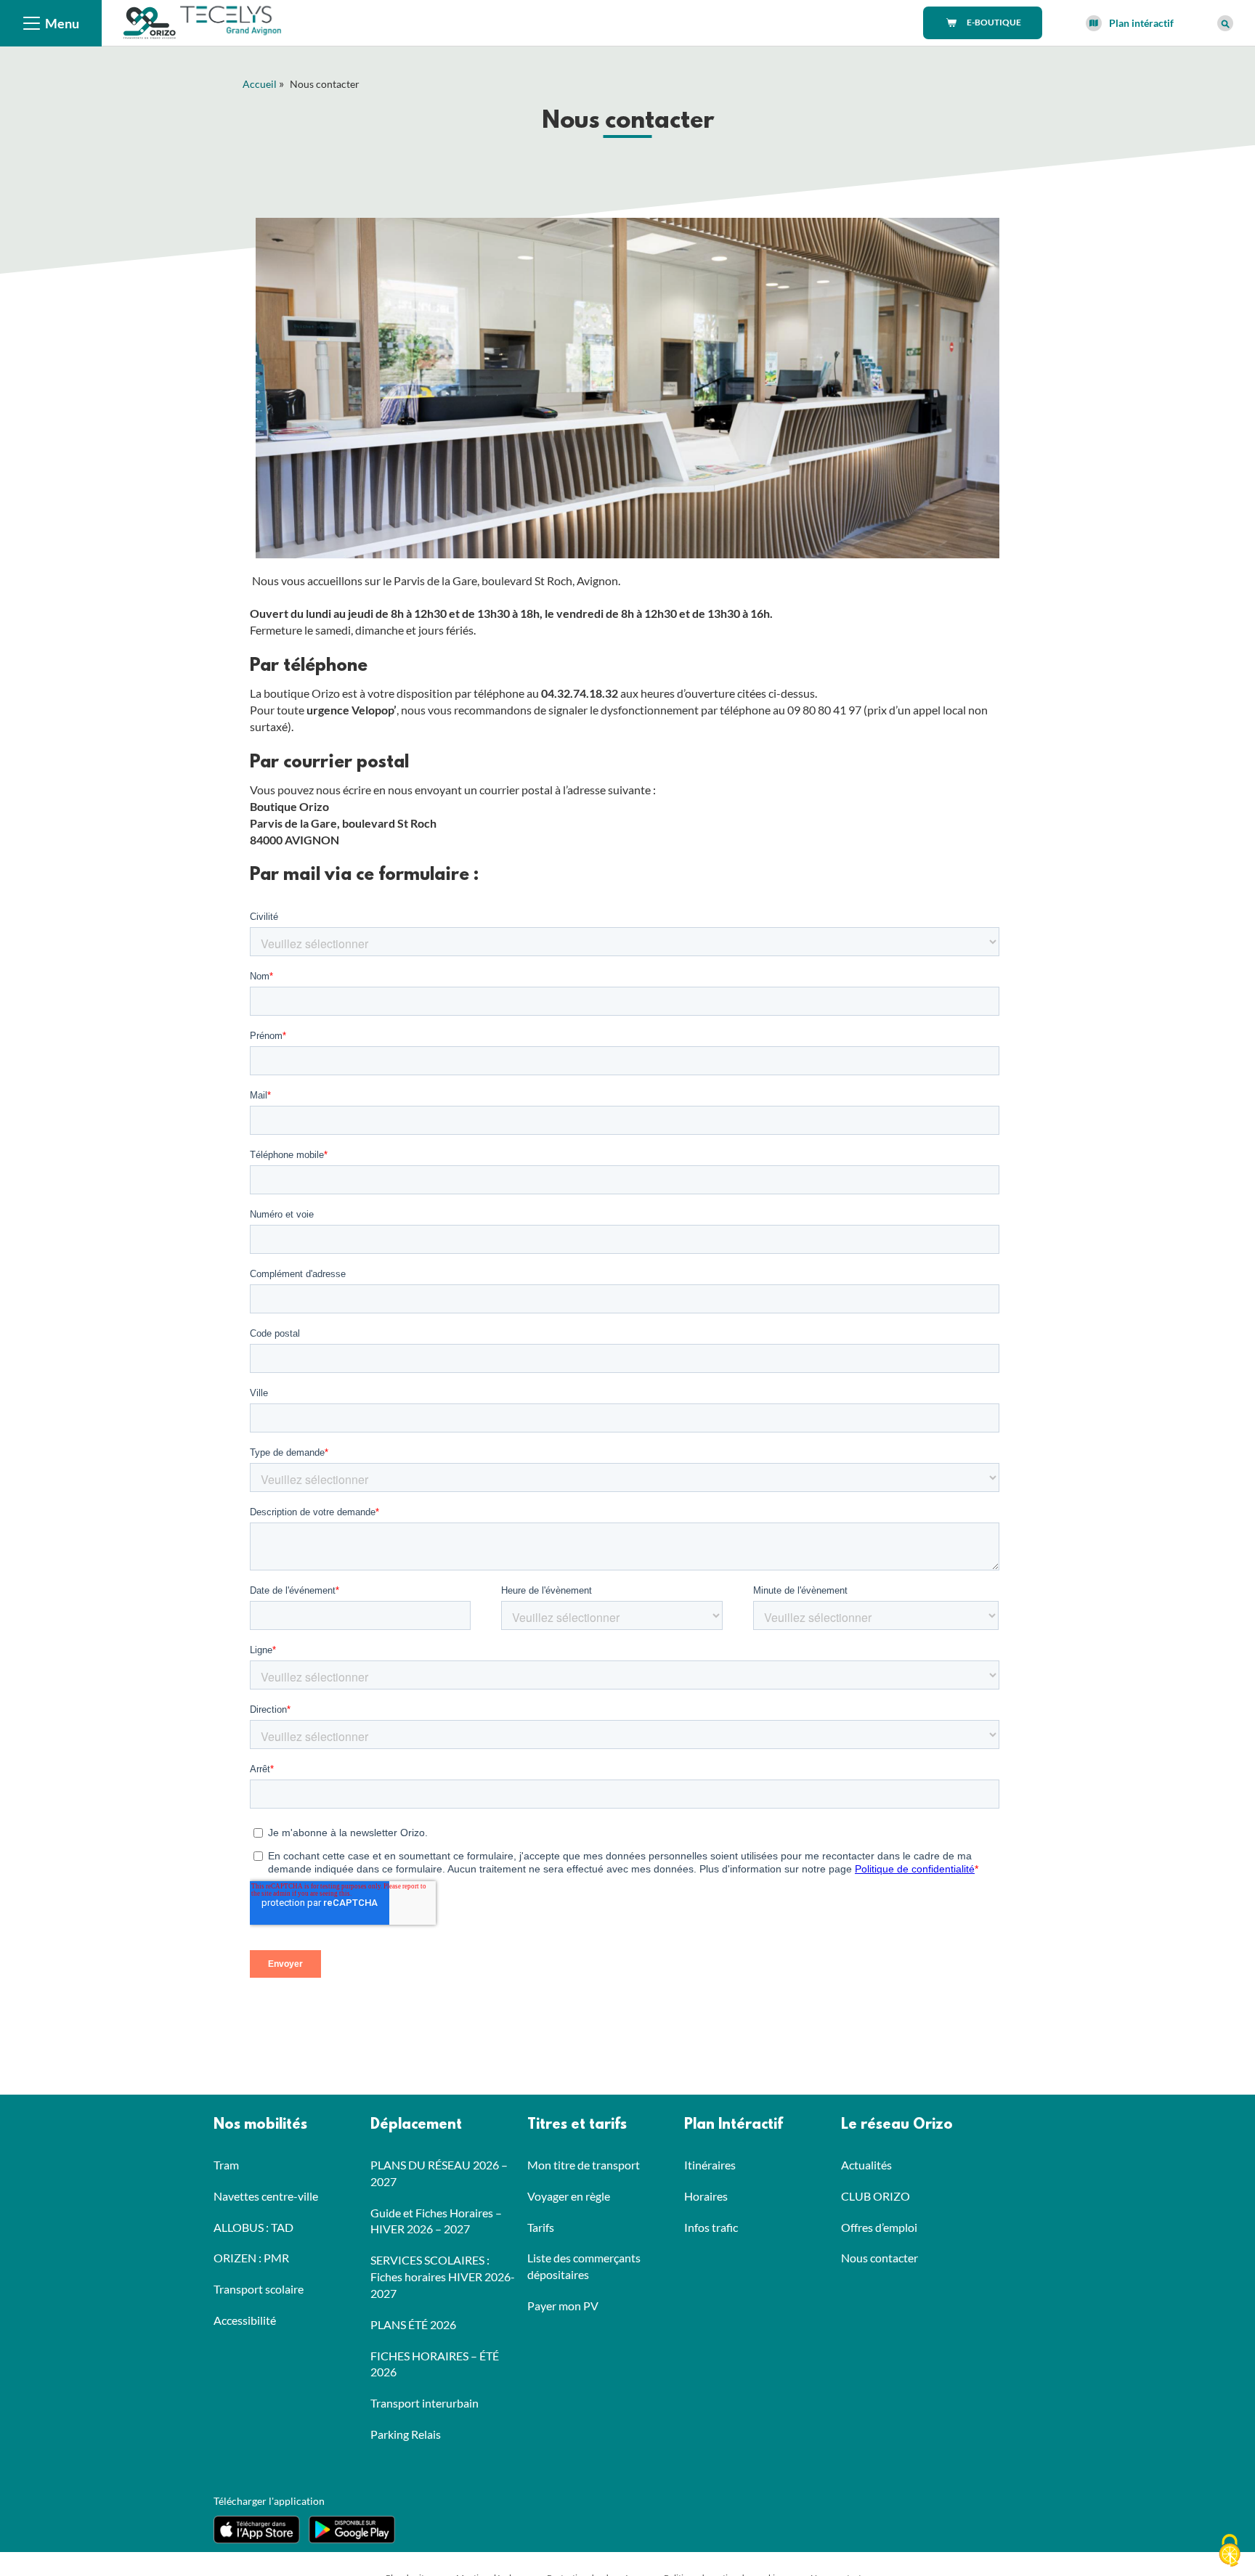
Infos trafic (711, 2227)
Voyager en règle (569, 2196)
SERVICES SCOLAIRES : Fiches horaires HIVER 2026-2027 (443, 2277)
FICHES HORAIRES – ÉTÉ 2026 (435, 2364)
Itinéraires (710, 2165)
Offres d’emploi (879, 2227)
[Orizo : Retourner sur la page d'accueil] (151, 21)
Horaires (706, 2196)
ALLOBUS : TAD (253, 2227)
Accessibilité (245, 2320)
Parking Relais (406, 2434)
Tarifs (541, 2227)
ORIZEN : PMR (251, 2258)
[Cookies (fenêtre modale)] (1230, 2551)
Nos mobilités (260, 2125)
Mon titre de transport (584, 2165)
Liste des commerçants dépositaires (584, 2266)
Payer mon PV (563, 2306)
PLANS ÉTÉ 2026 (413, 2324)
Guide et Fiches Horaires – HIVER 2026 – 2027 (436, 2221)
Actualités (866, 2165)
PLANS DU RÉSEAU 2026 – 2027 (439, 2173)
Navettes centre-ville (266, 2196)
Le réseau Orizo (897, 2125)
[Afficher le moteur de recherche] (1225, 23)
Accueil (260, 84)
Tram (226, 2165)
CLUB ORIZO (876, 2196)
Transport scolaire (259, 2289)
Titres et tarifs (577, 2125)
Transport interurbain (425, 2403)
